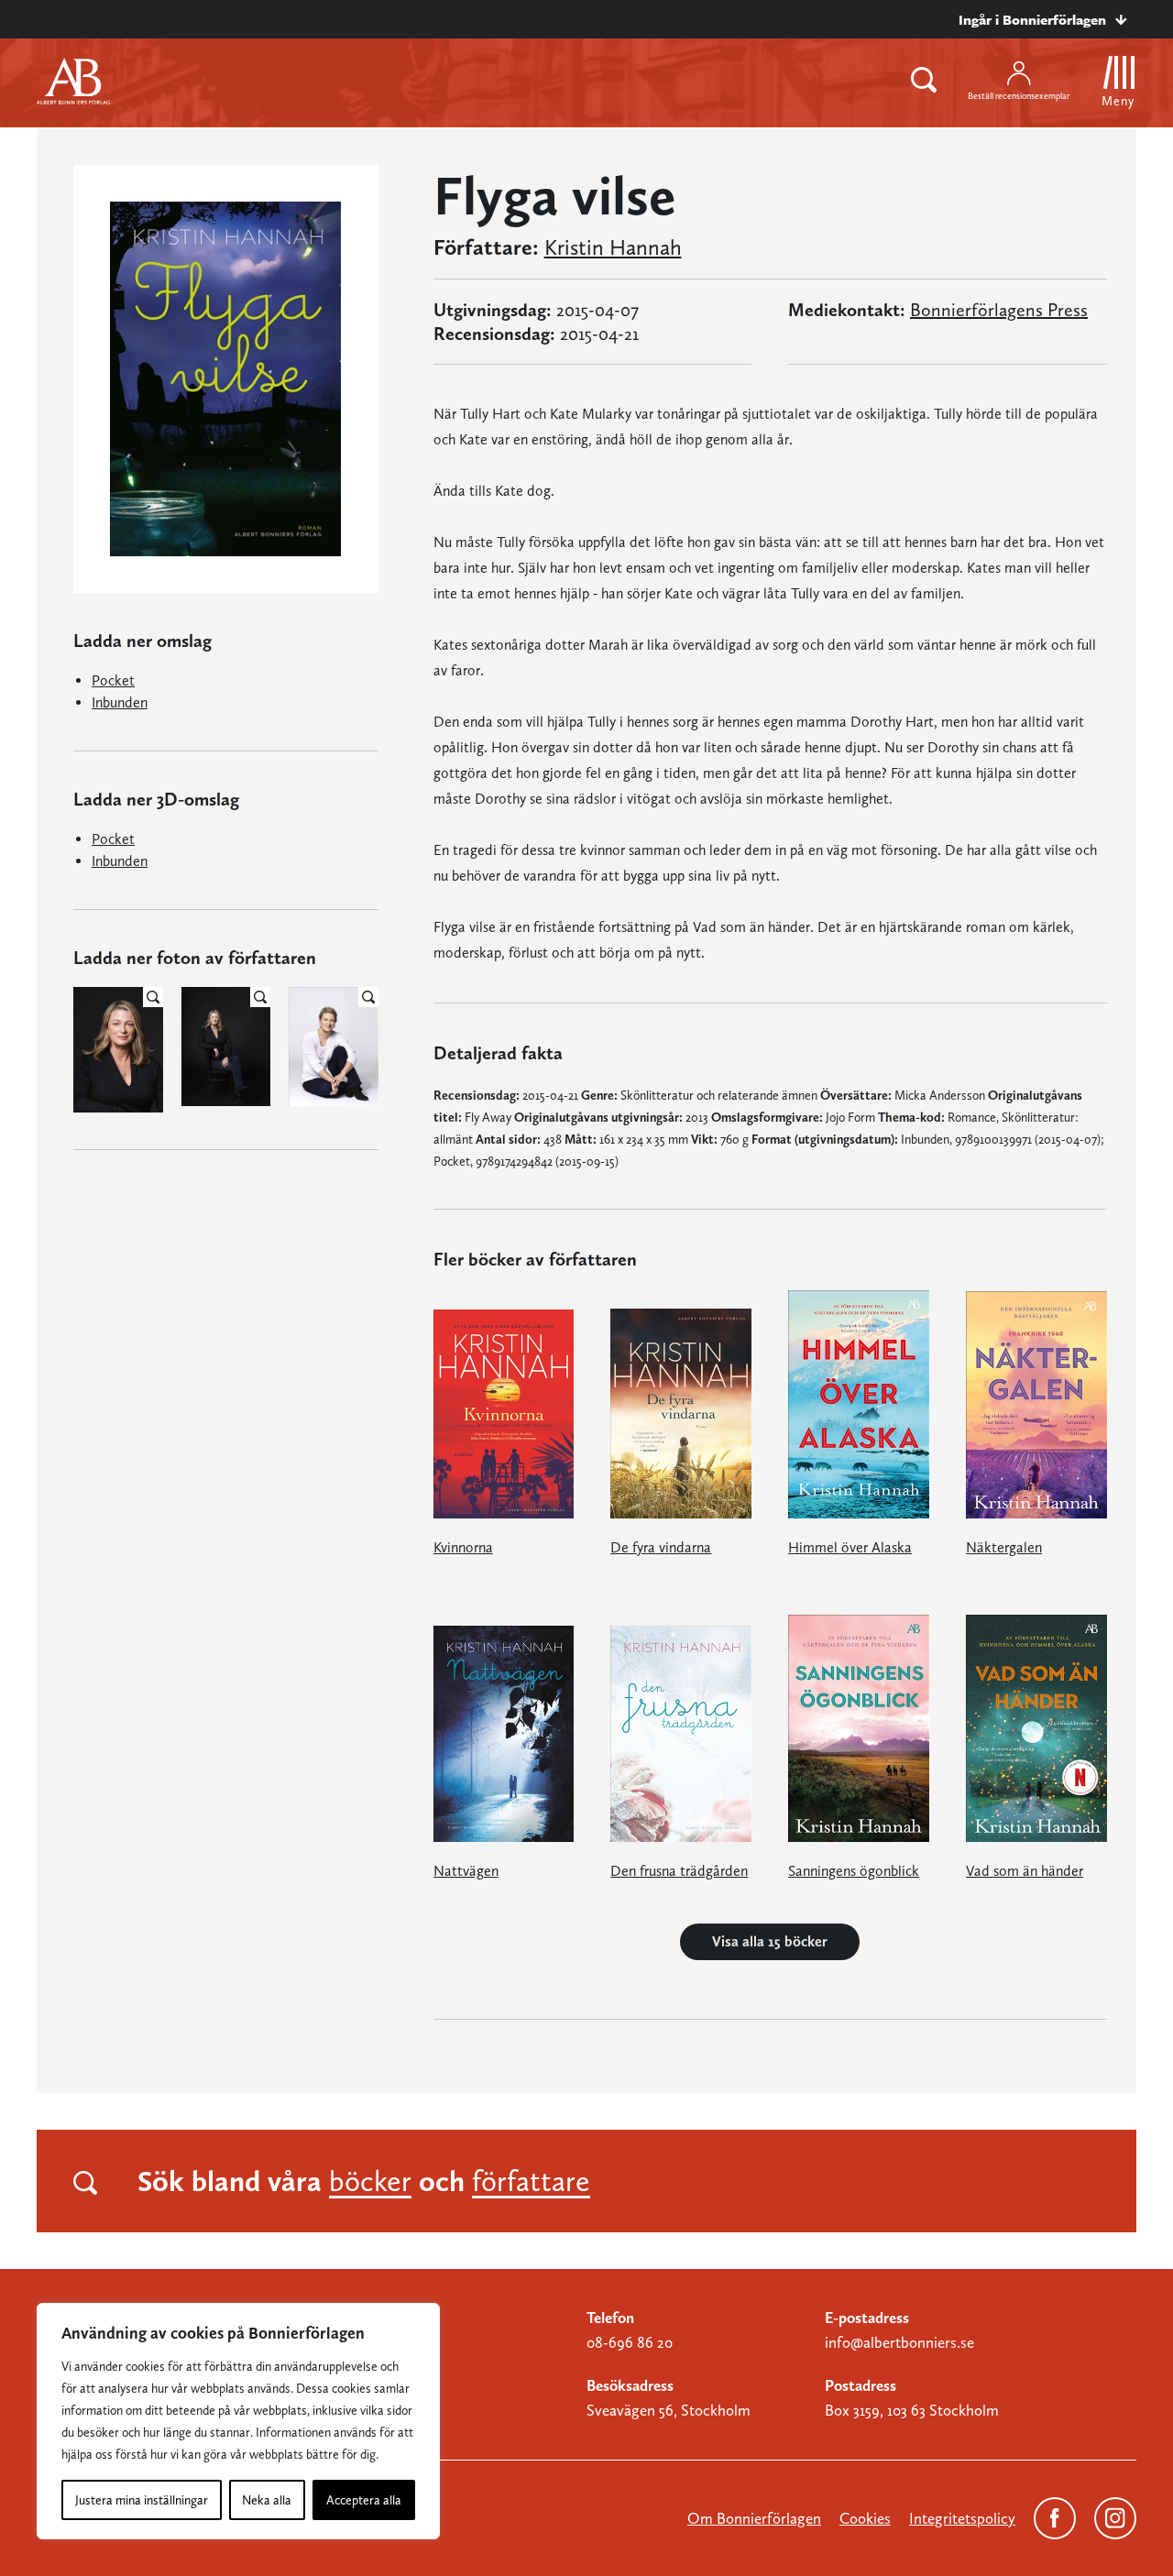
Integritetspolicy (962, 2518)
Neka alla (267, 2500)
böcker (370, 2181)
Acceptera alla (364, 2500)
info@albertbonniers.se (899, 2342)
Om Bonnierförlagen (754, 2518)
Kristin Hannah (613, 247)
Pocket (113, 680)
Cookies (865, 2518)
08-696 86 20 (630, 2342)
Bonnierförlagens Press (999, 310)
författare (531, 2181)
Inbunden (120, 702)
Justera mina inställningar (142, 2500)
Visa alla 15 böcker (770, 1941)
